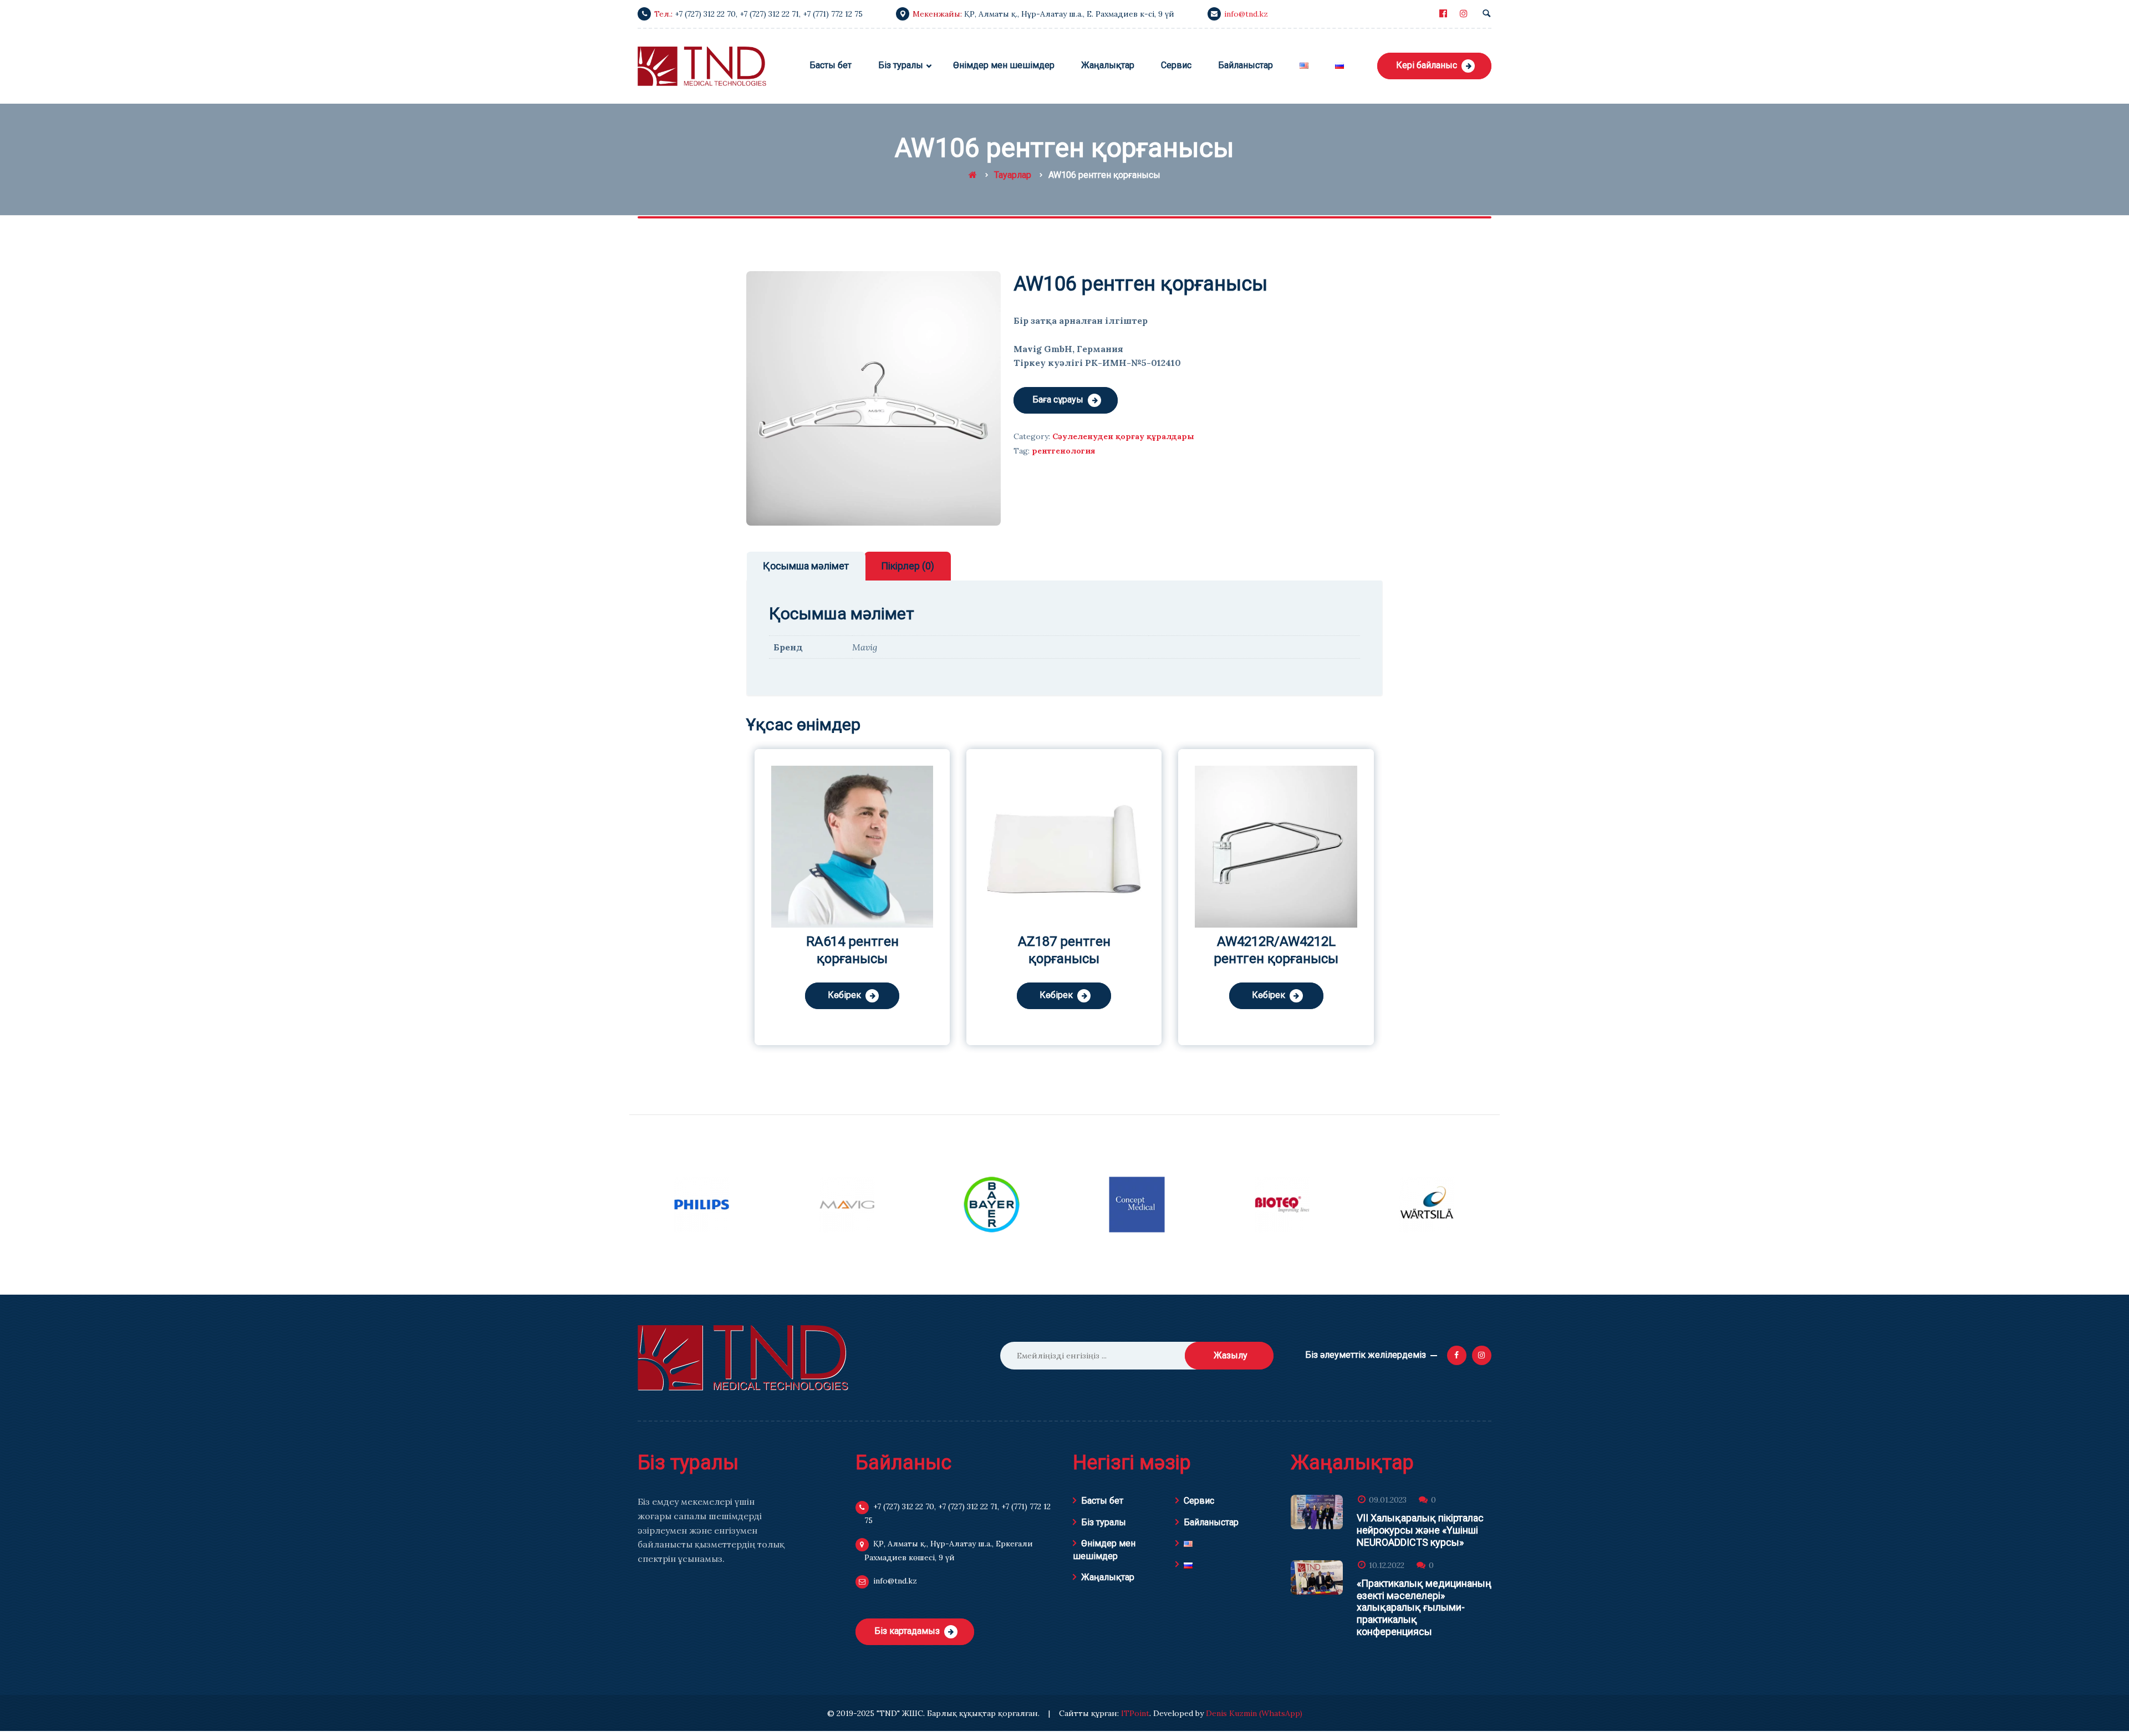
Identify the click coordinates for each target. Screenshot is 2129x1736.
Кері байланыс (1427, 65)
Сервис (1199, 1501)
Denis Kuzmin (1231, 1713)
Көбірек (844, 995)
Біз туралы (1104, 1522)
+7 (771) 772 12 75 (833, 14)
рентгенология (1063, 451)
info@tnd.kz (1246, 14)
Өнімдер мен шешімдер (1104, 1549)
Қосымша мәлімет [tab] (806, 566)
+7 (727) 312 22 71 (769, 14)
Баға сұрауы (1058, 399)
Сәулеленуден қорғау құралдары (1123, 436)
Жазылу (1231, 1355)
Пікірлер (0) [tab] (908, 566)
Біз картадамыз (907, 1631)
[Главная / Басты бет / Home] (973, 175)
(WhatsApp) (1281, 1713)
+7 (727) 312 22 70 (705, 14)
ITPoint (1135, 1713)
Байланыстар (1211, 1522)
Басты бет (1102, 1501)
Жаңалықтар (1108, 1577)
